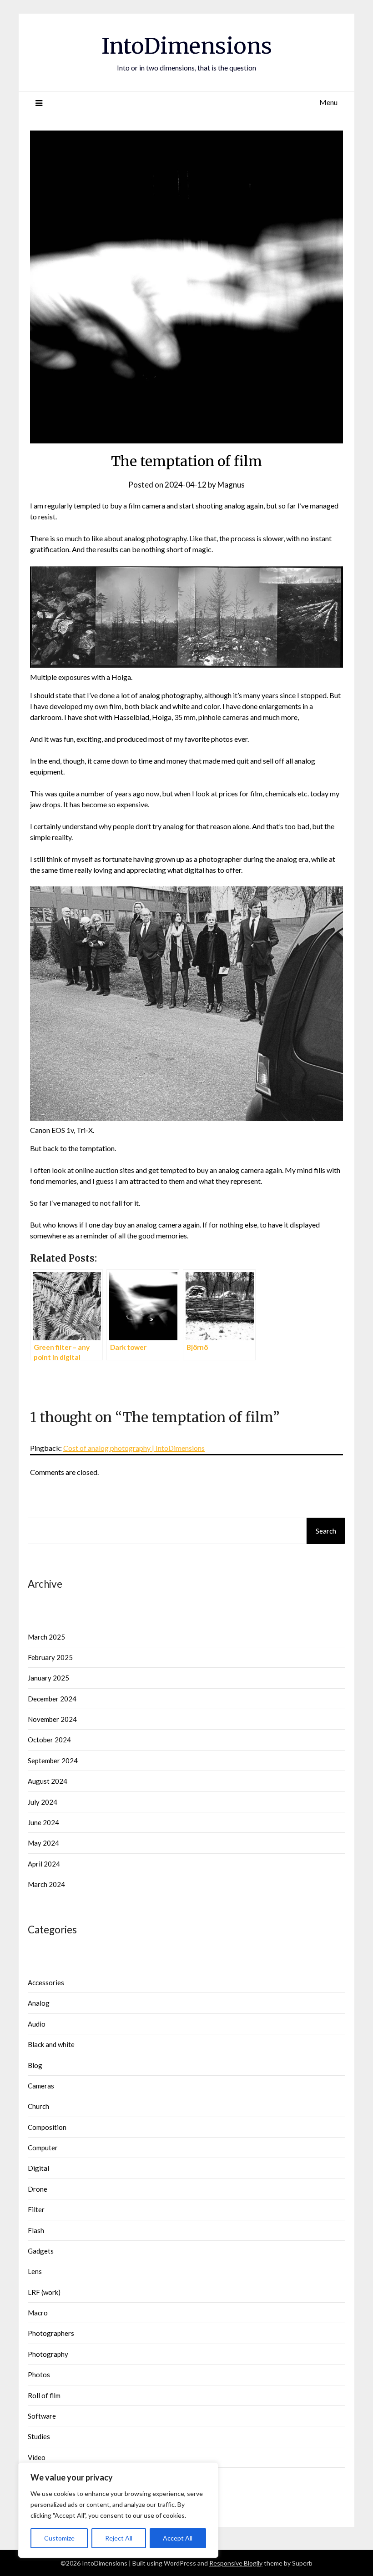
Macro (38, 2313)
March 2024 (46, 1884)
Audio (37, 2024)
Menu (328, 102)
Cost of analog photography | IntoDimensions (134, 1448)
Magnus (231, 485)
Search (326, 1531)
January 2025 (48, 1678)
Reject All (119, 2538)
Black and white (51, 2044)
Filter (36, 2209)
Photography (48, 2354)
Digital (38, 2168)
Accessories (46, 1982)
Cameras (41, 2086)
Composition (47, 2127)
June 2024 (43, 1822)
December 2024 (52, 1699)
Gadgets (41, 2251)
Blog (35, 2065)
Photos (39, 2375)
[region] (118, 2510)
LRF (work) (44, 2292)
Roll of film (44, 2395)
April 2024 (44, 1864)
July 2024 (43, 1802)
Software (42, 2416)
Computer (43, 2148)
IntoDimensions (187, 46)
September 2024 (53, 1761)
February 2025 (50, 1657)
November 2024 (52, 1719)
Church (38, 2106)
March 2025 (46, 1637)
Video (37, 2457)
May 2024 (43, 1843)
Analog (39, 2003)
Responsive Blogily (236, 2563)
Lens (35, 2271)
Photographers (51, 2333)
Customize (59, 2538)
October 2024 (49, 1740)
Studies (39, 2436)
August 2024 (48, 1781)
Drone (38, 2189)
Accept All (178, 2538)
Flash (36, 2230)
